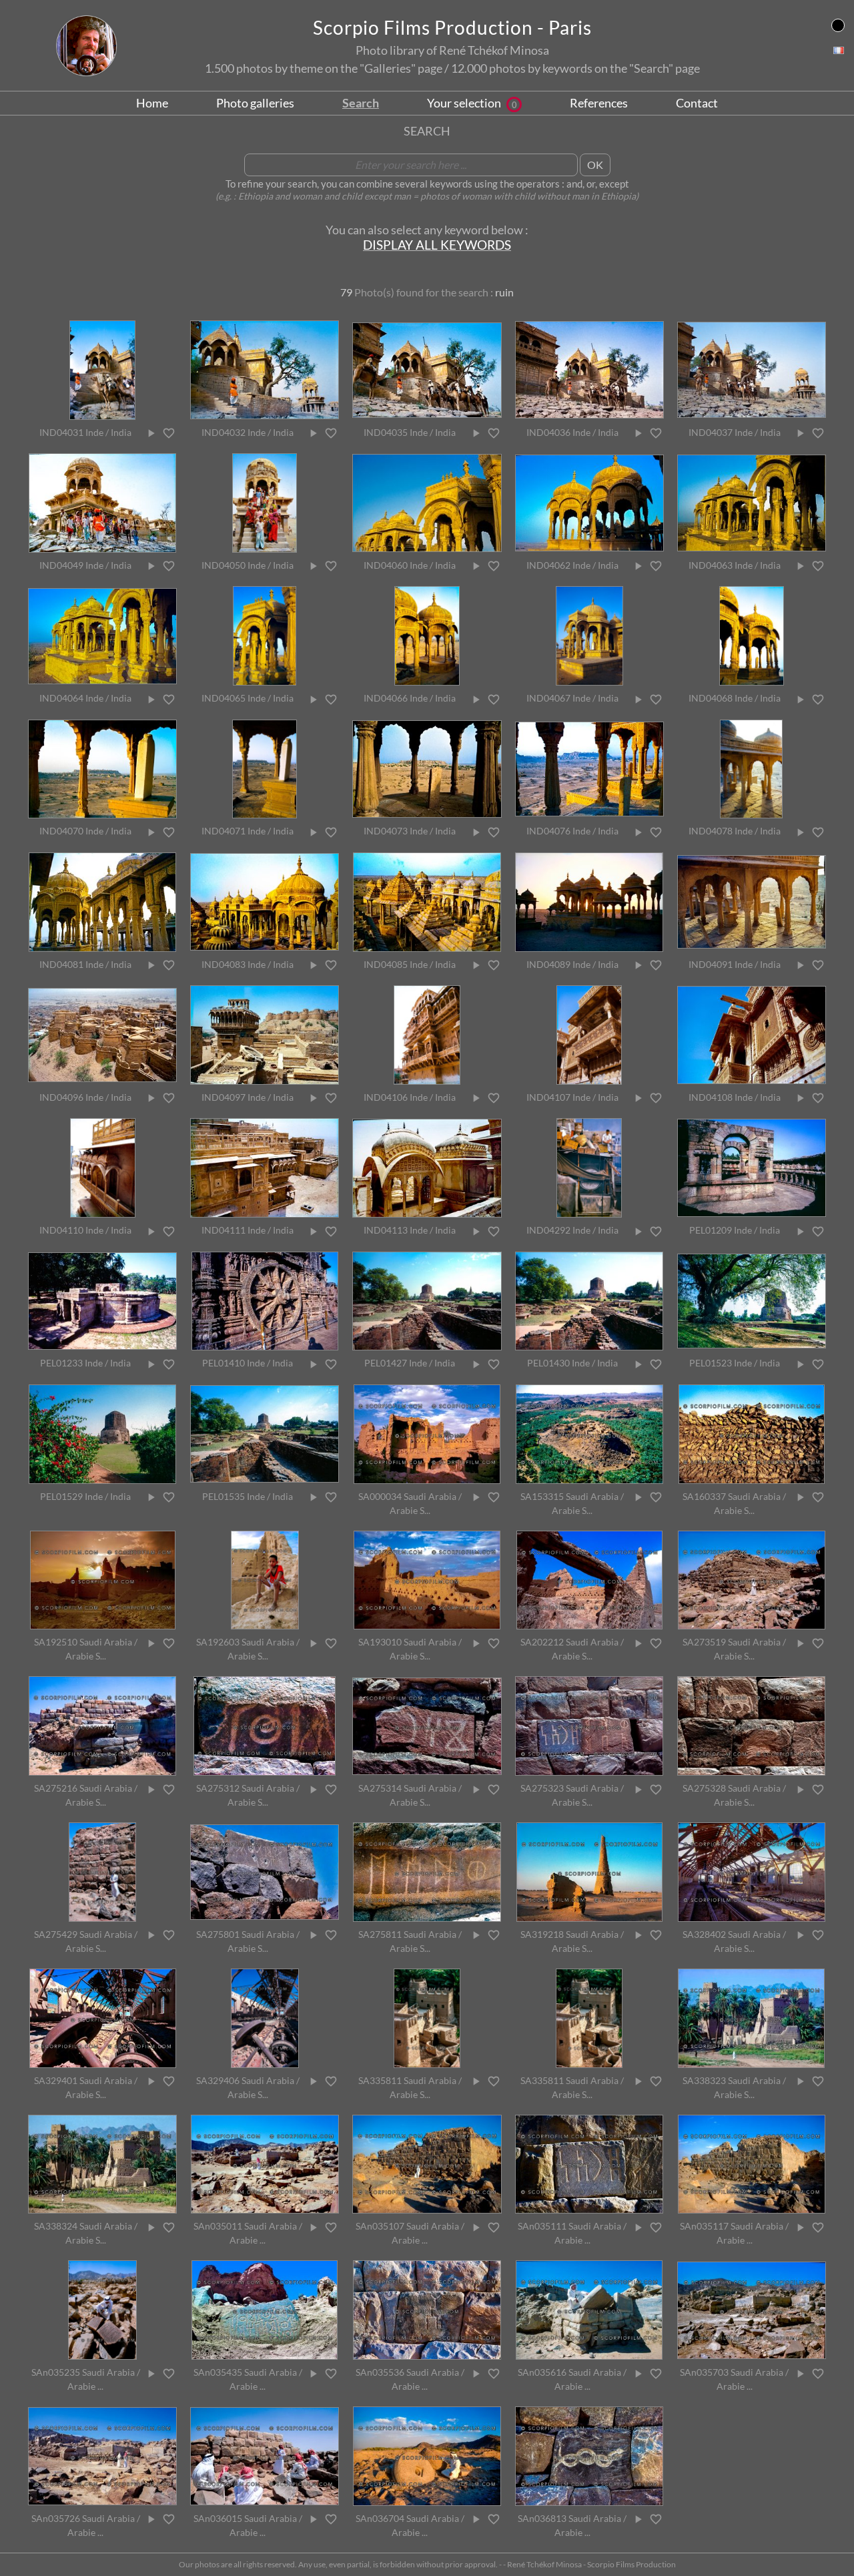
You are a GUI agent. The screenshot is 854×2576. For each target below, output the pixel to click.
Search (361, 103)
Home (152, 103)
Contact (697, 103)
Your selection (472, 103)
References (599, 103)
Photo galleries (255, 103)
